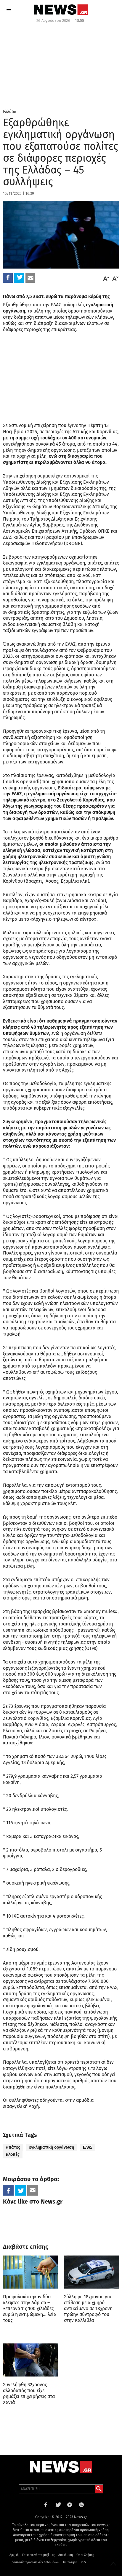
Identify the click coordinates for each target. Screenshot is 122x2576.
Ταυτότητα (70, 2562)
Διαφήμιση (66, 2555)
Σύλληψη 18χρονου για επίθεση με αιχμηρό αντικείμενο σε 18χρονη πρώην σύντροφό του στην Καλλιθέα (88, 2308)
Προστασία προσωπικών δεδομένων (34, 2562)
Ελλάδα (10, 112)
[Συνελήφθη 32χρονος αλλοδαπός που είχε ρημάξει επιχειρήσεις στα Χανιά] (30, 2360)
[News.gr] (61, 10)
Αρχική (14, 2555)
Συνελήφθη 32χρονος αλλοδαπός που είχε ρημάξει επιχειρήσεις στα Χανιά (29, 2393)
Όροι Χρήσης (85, 2555)
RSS (83, 2562)
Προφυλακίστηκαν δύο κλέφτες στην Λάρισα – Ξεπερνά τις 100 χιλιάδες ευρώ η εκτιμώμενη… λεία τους (30, 2308)
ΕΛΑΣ (88, 2147)
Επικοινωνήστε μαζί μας (38, 2555)
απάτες (13, 2147)
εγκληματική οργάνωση (52, 2147)
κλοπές (13, 2154)
